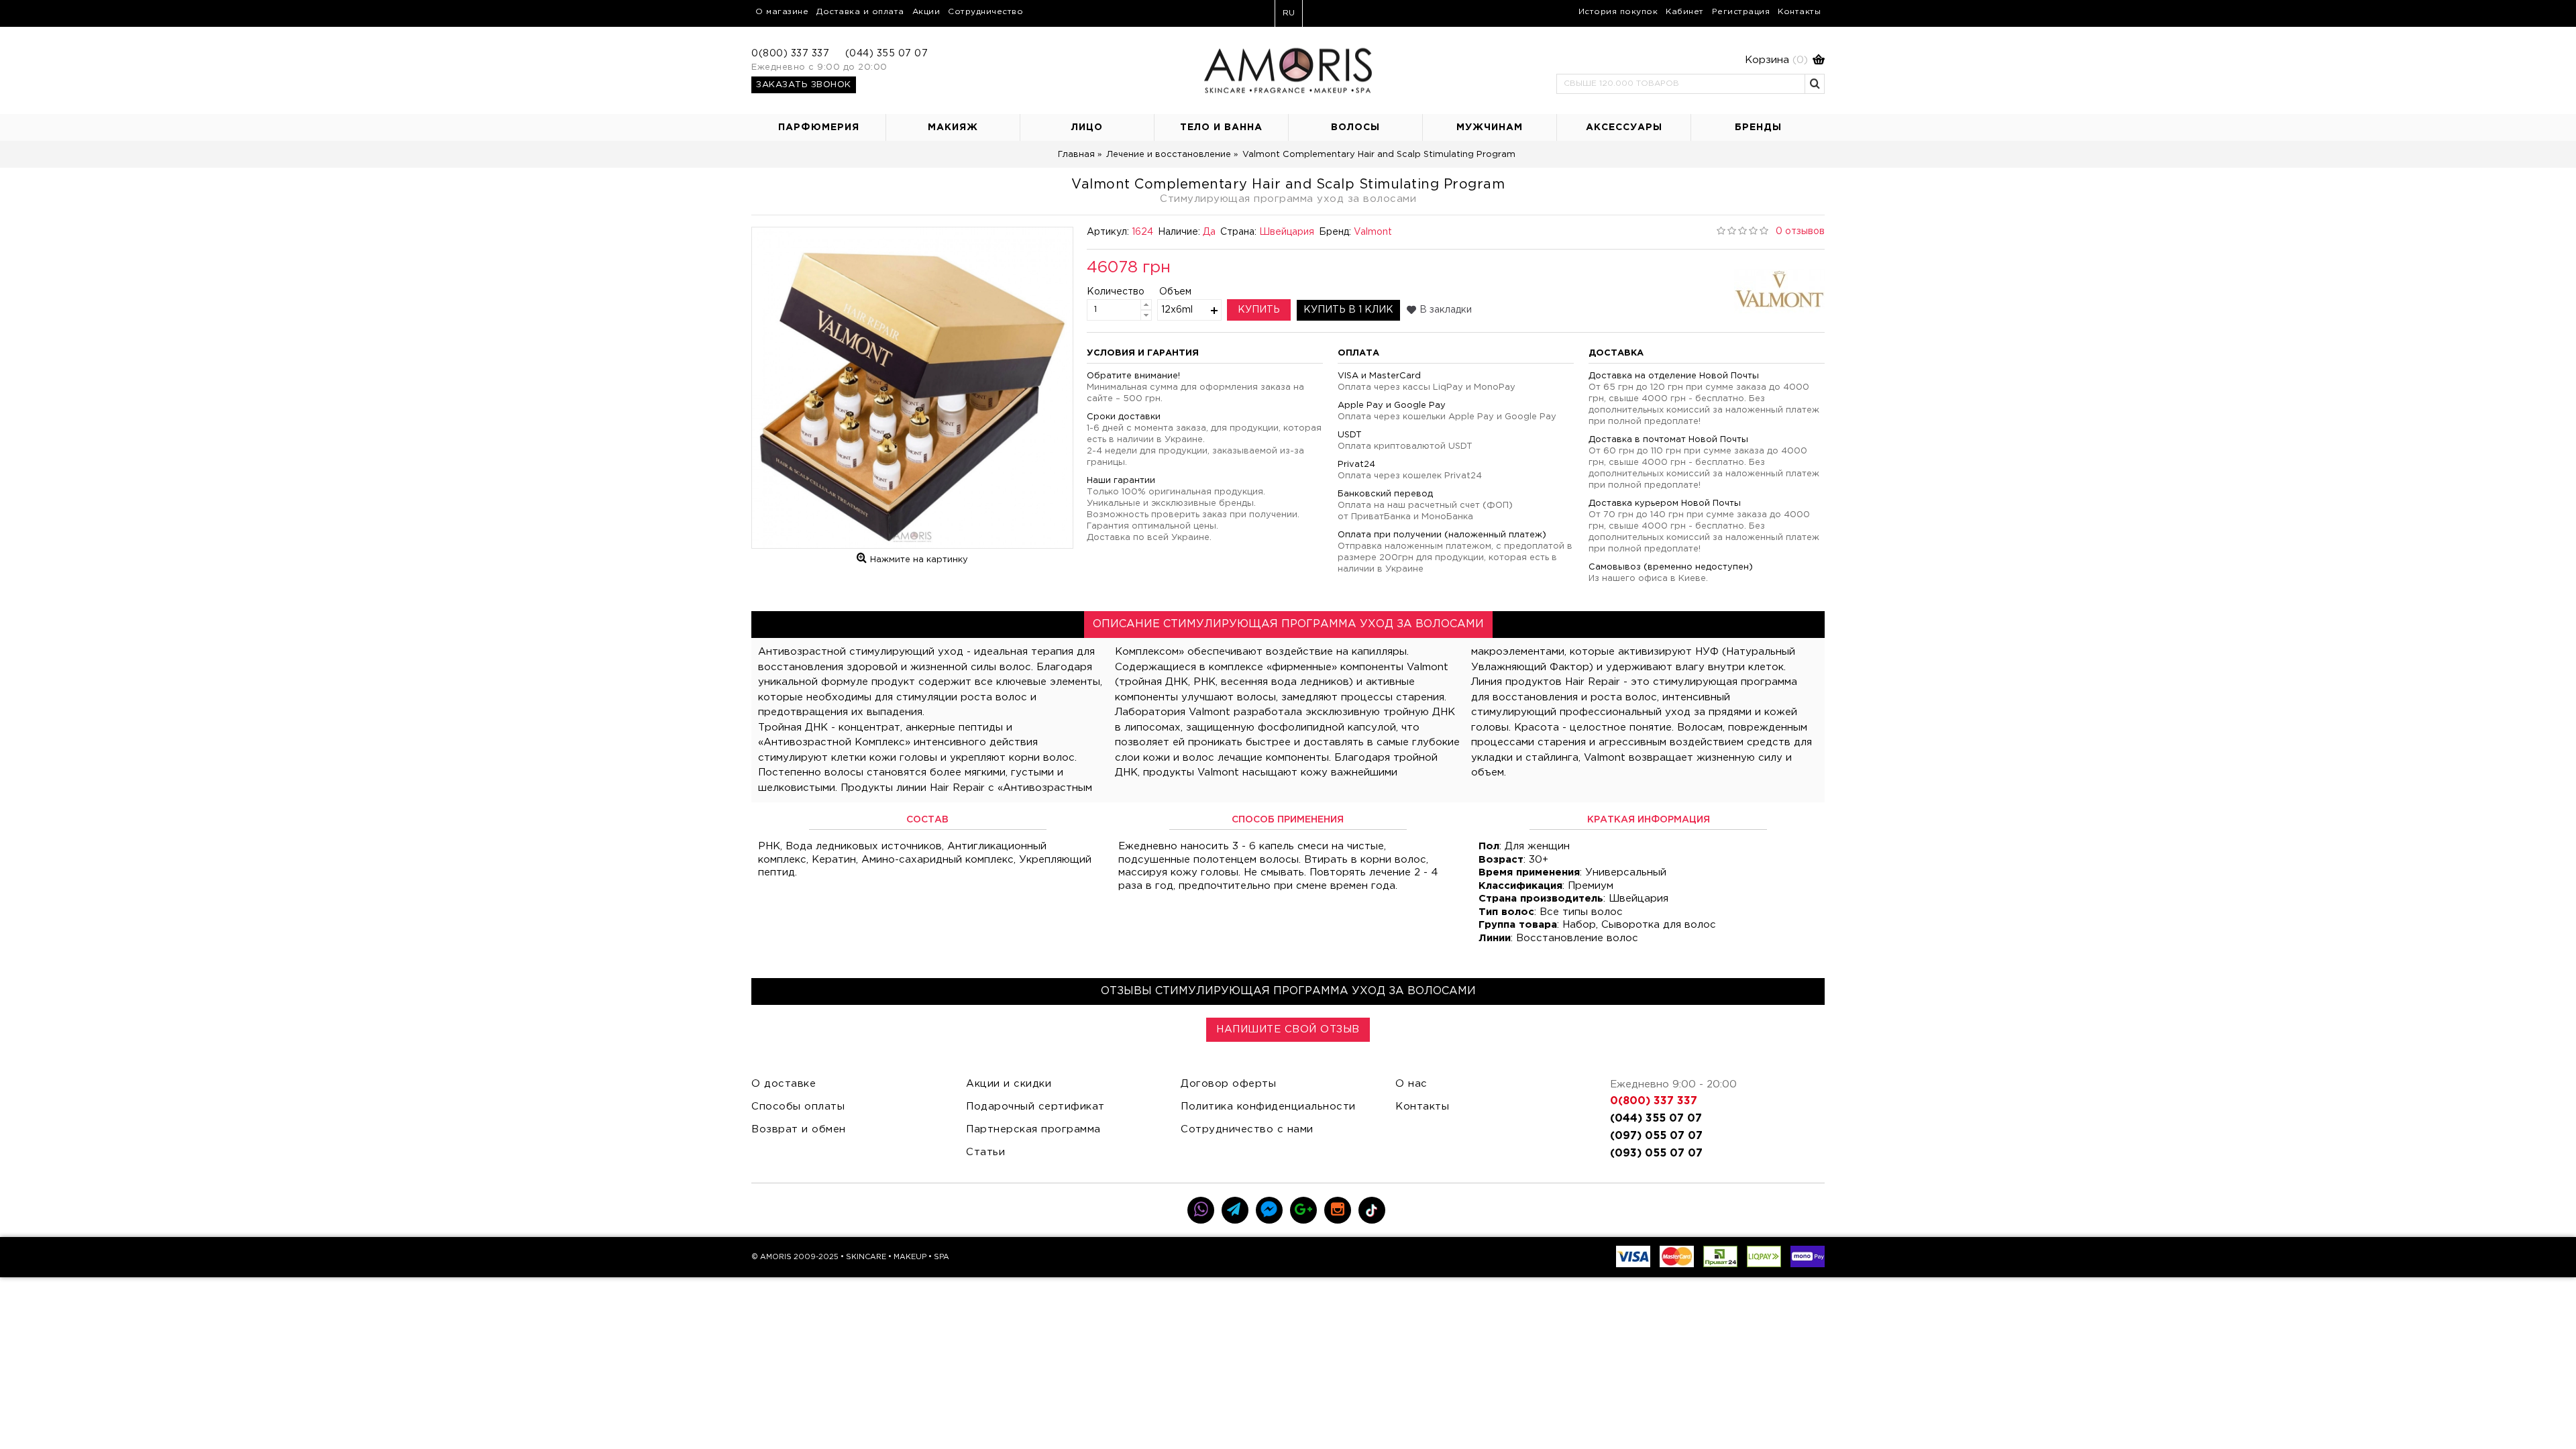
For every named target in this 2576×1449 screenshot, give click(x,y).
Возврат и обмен (799, 1129)
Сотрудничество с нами (1247, 1129)
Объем (1175, 292)
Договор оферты (1228, 1084)
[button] (1690, 60)
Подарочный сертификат (1035, 1107)
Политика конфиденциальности (1268, 1107)
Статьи (985, 1152)
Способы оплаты (798, 1107)
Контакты (1422, 1107)
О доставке (784, 1084)
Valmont (1373, 232)
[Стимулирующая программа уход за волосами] (912, 388)
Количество (1105, 292)
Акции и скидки (1009, 1084)
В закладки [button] (1446, 310)
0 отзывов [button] (1800, 231)
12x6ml (1177, 310)
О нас (1411, 1084)
